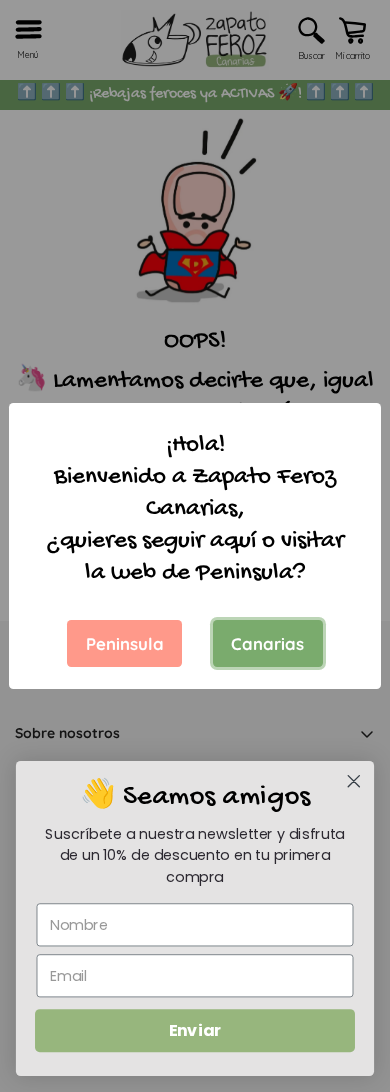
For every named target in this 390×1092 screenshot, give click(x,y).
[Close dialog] (354, 781)
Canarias (267, 643)
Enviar (195, 1031)
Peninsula (125, 643)
